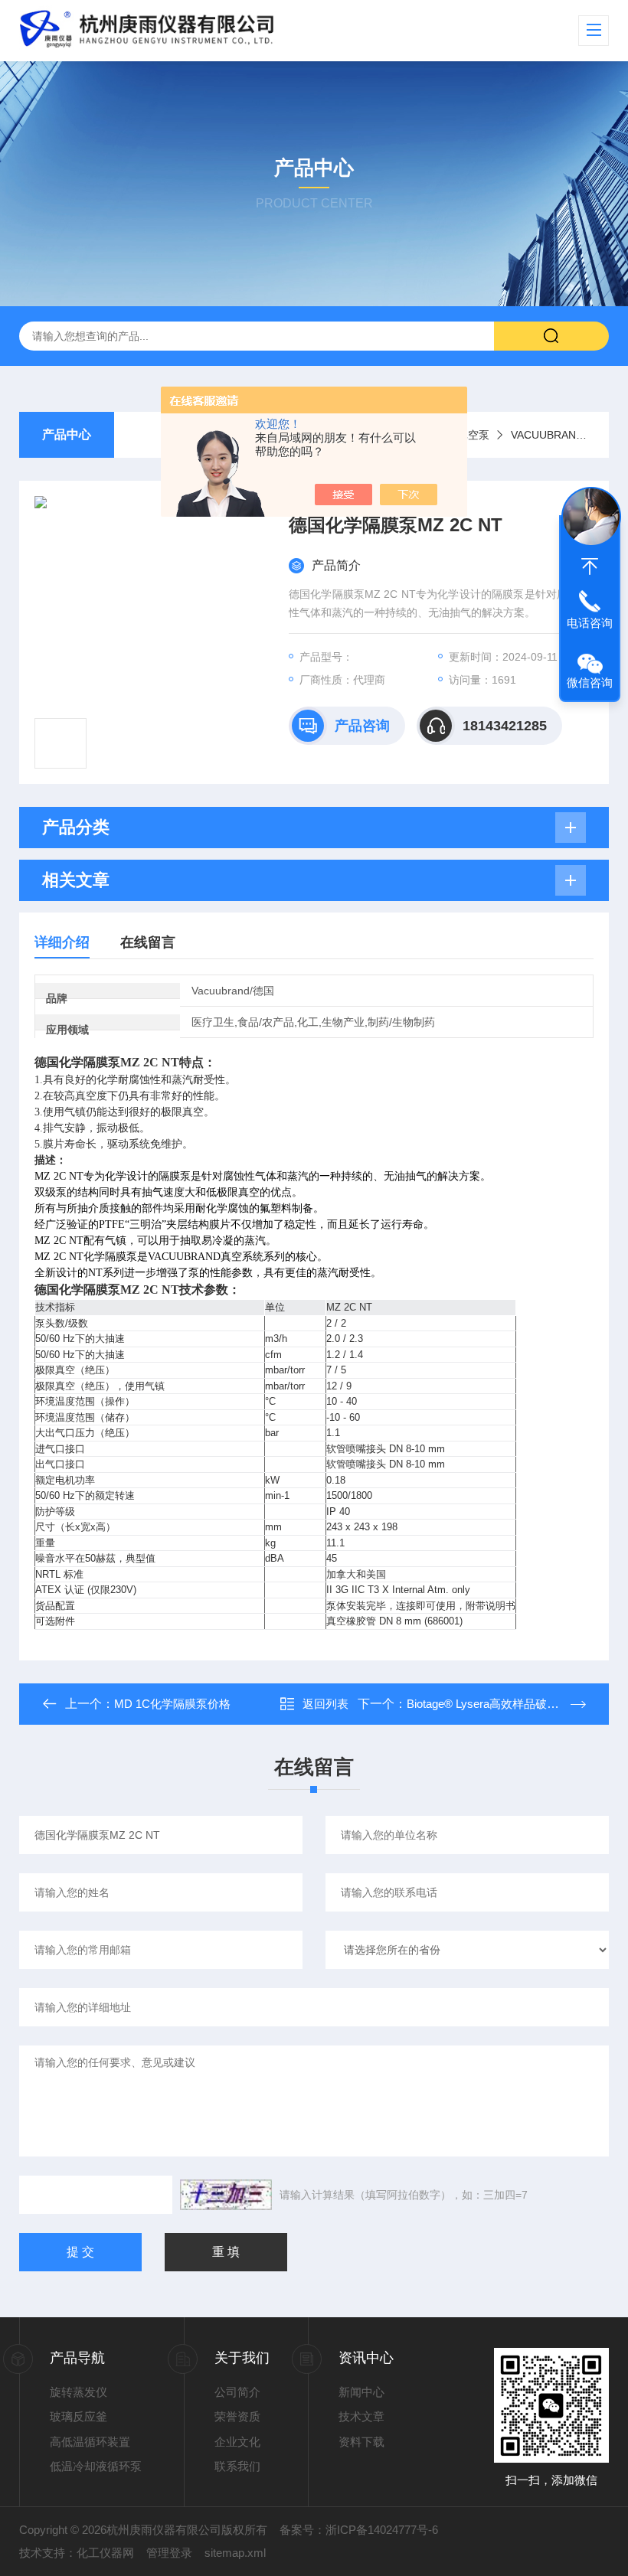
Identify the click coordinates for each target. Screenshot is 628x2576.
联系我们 (237, 2466)
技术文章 (361, 2416)
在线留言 (148, 942)
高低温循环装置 (90, 2442)
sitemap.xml (235, 2553)
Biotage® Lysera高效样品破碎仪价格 (500, 1704)
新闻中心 (361, 2392)
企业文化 (237, 2442)
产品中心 (67, 434)
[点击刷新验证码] (226, 2195)
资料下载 (361, 2442)
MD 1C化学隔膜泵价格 (172, 1704)
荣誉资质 (237, 2416)
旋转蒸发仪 (78, 2392)
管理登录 (169, 2553)
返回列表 (325, 1704)
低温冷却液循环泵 (96, 2466)
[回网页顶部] (590, 566)
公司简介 (237, 2392)
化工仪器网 (105, 2553)
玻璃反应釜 (78, 2416)
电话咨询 (590, 623)
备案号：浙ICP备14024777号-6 (359, 2530)
